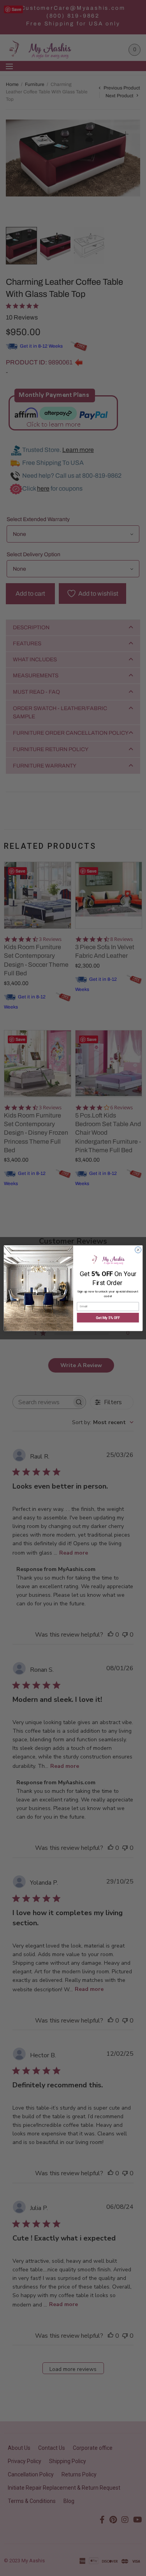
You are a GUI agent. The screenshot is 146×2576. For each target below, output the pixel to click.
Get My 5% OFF (108, 1318)
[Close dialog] (138, 1250)
